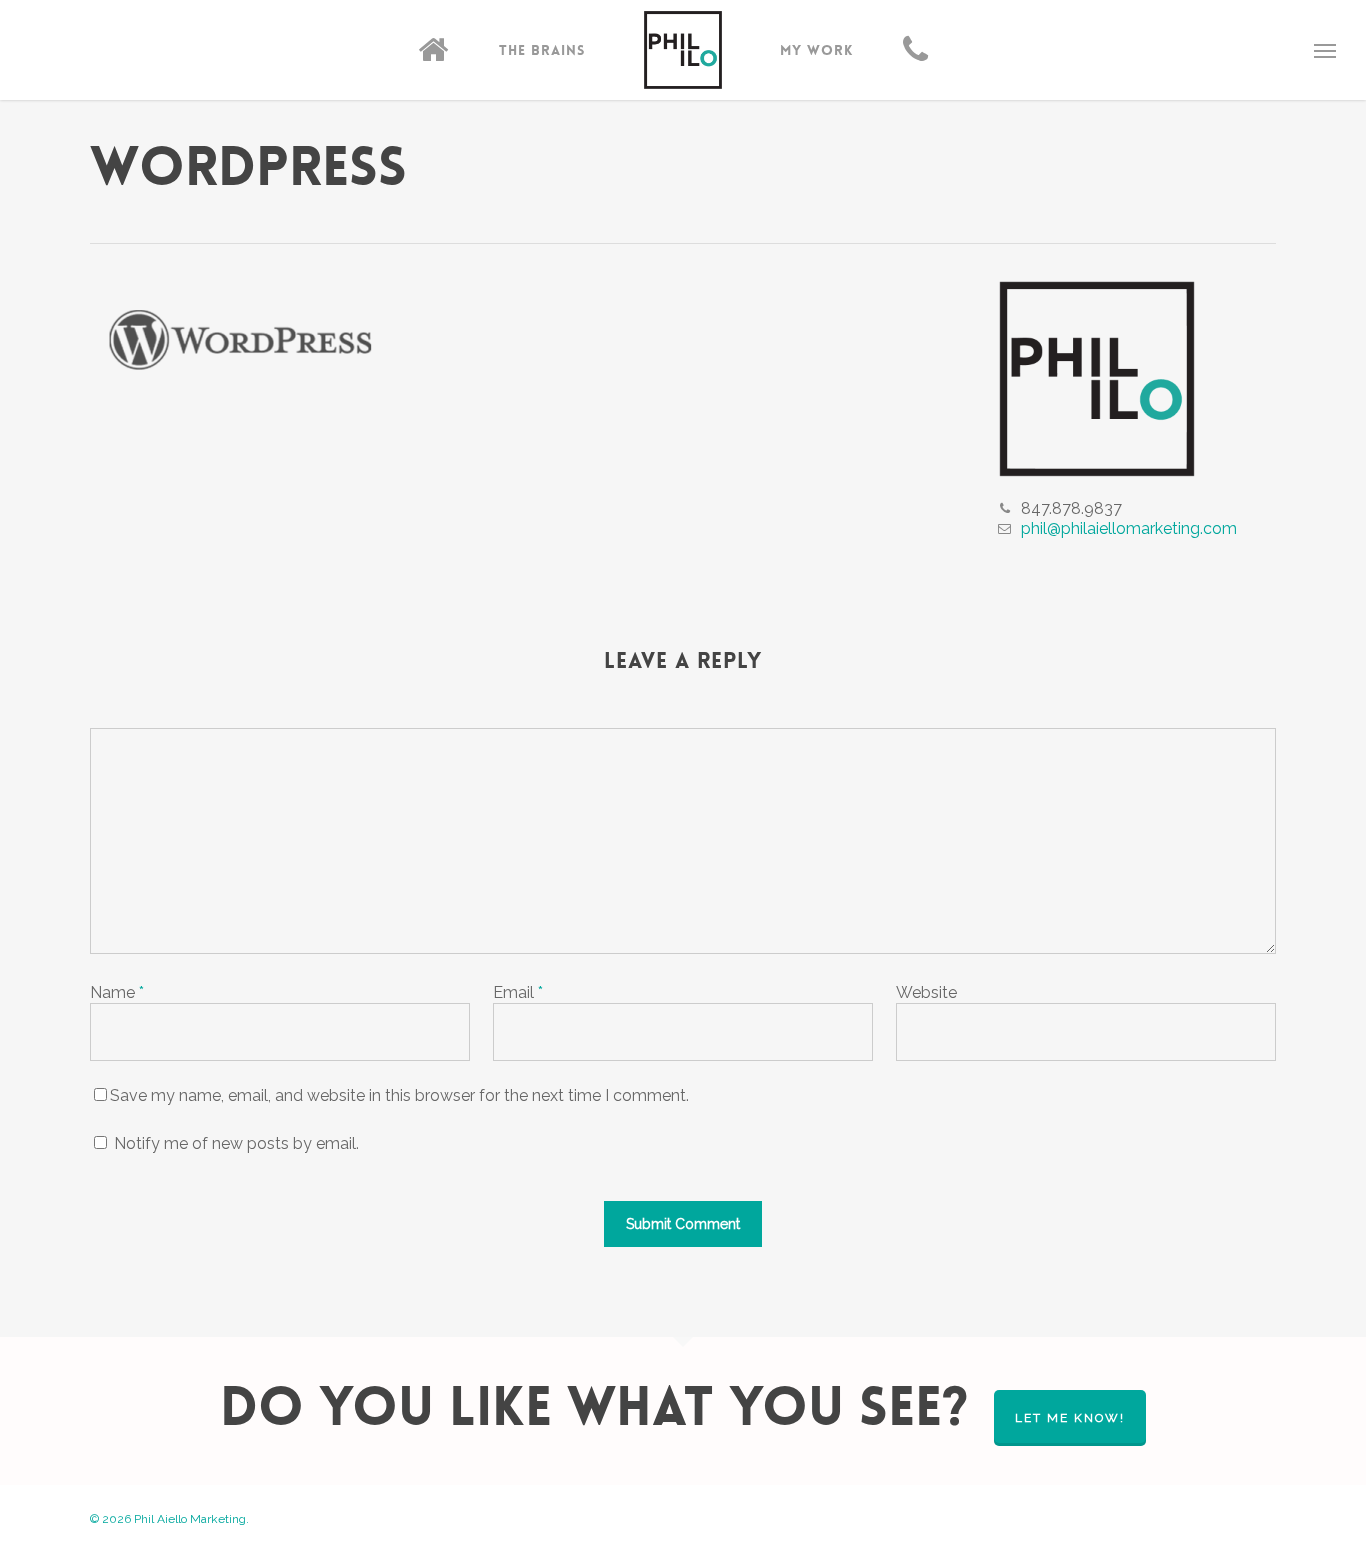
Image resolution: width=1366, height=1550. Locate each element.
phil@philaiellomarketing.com (1129, 528)
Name (117, 992)
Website (926, 992)
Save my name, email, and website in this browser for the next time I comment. (399, 1095)
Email (518, 992)
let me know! (1070, 1418)
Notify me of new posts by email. (236, 1143)
